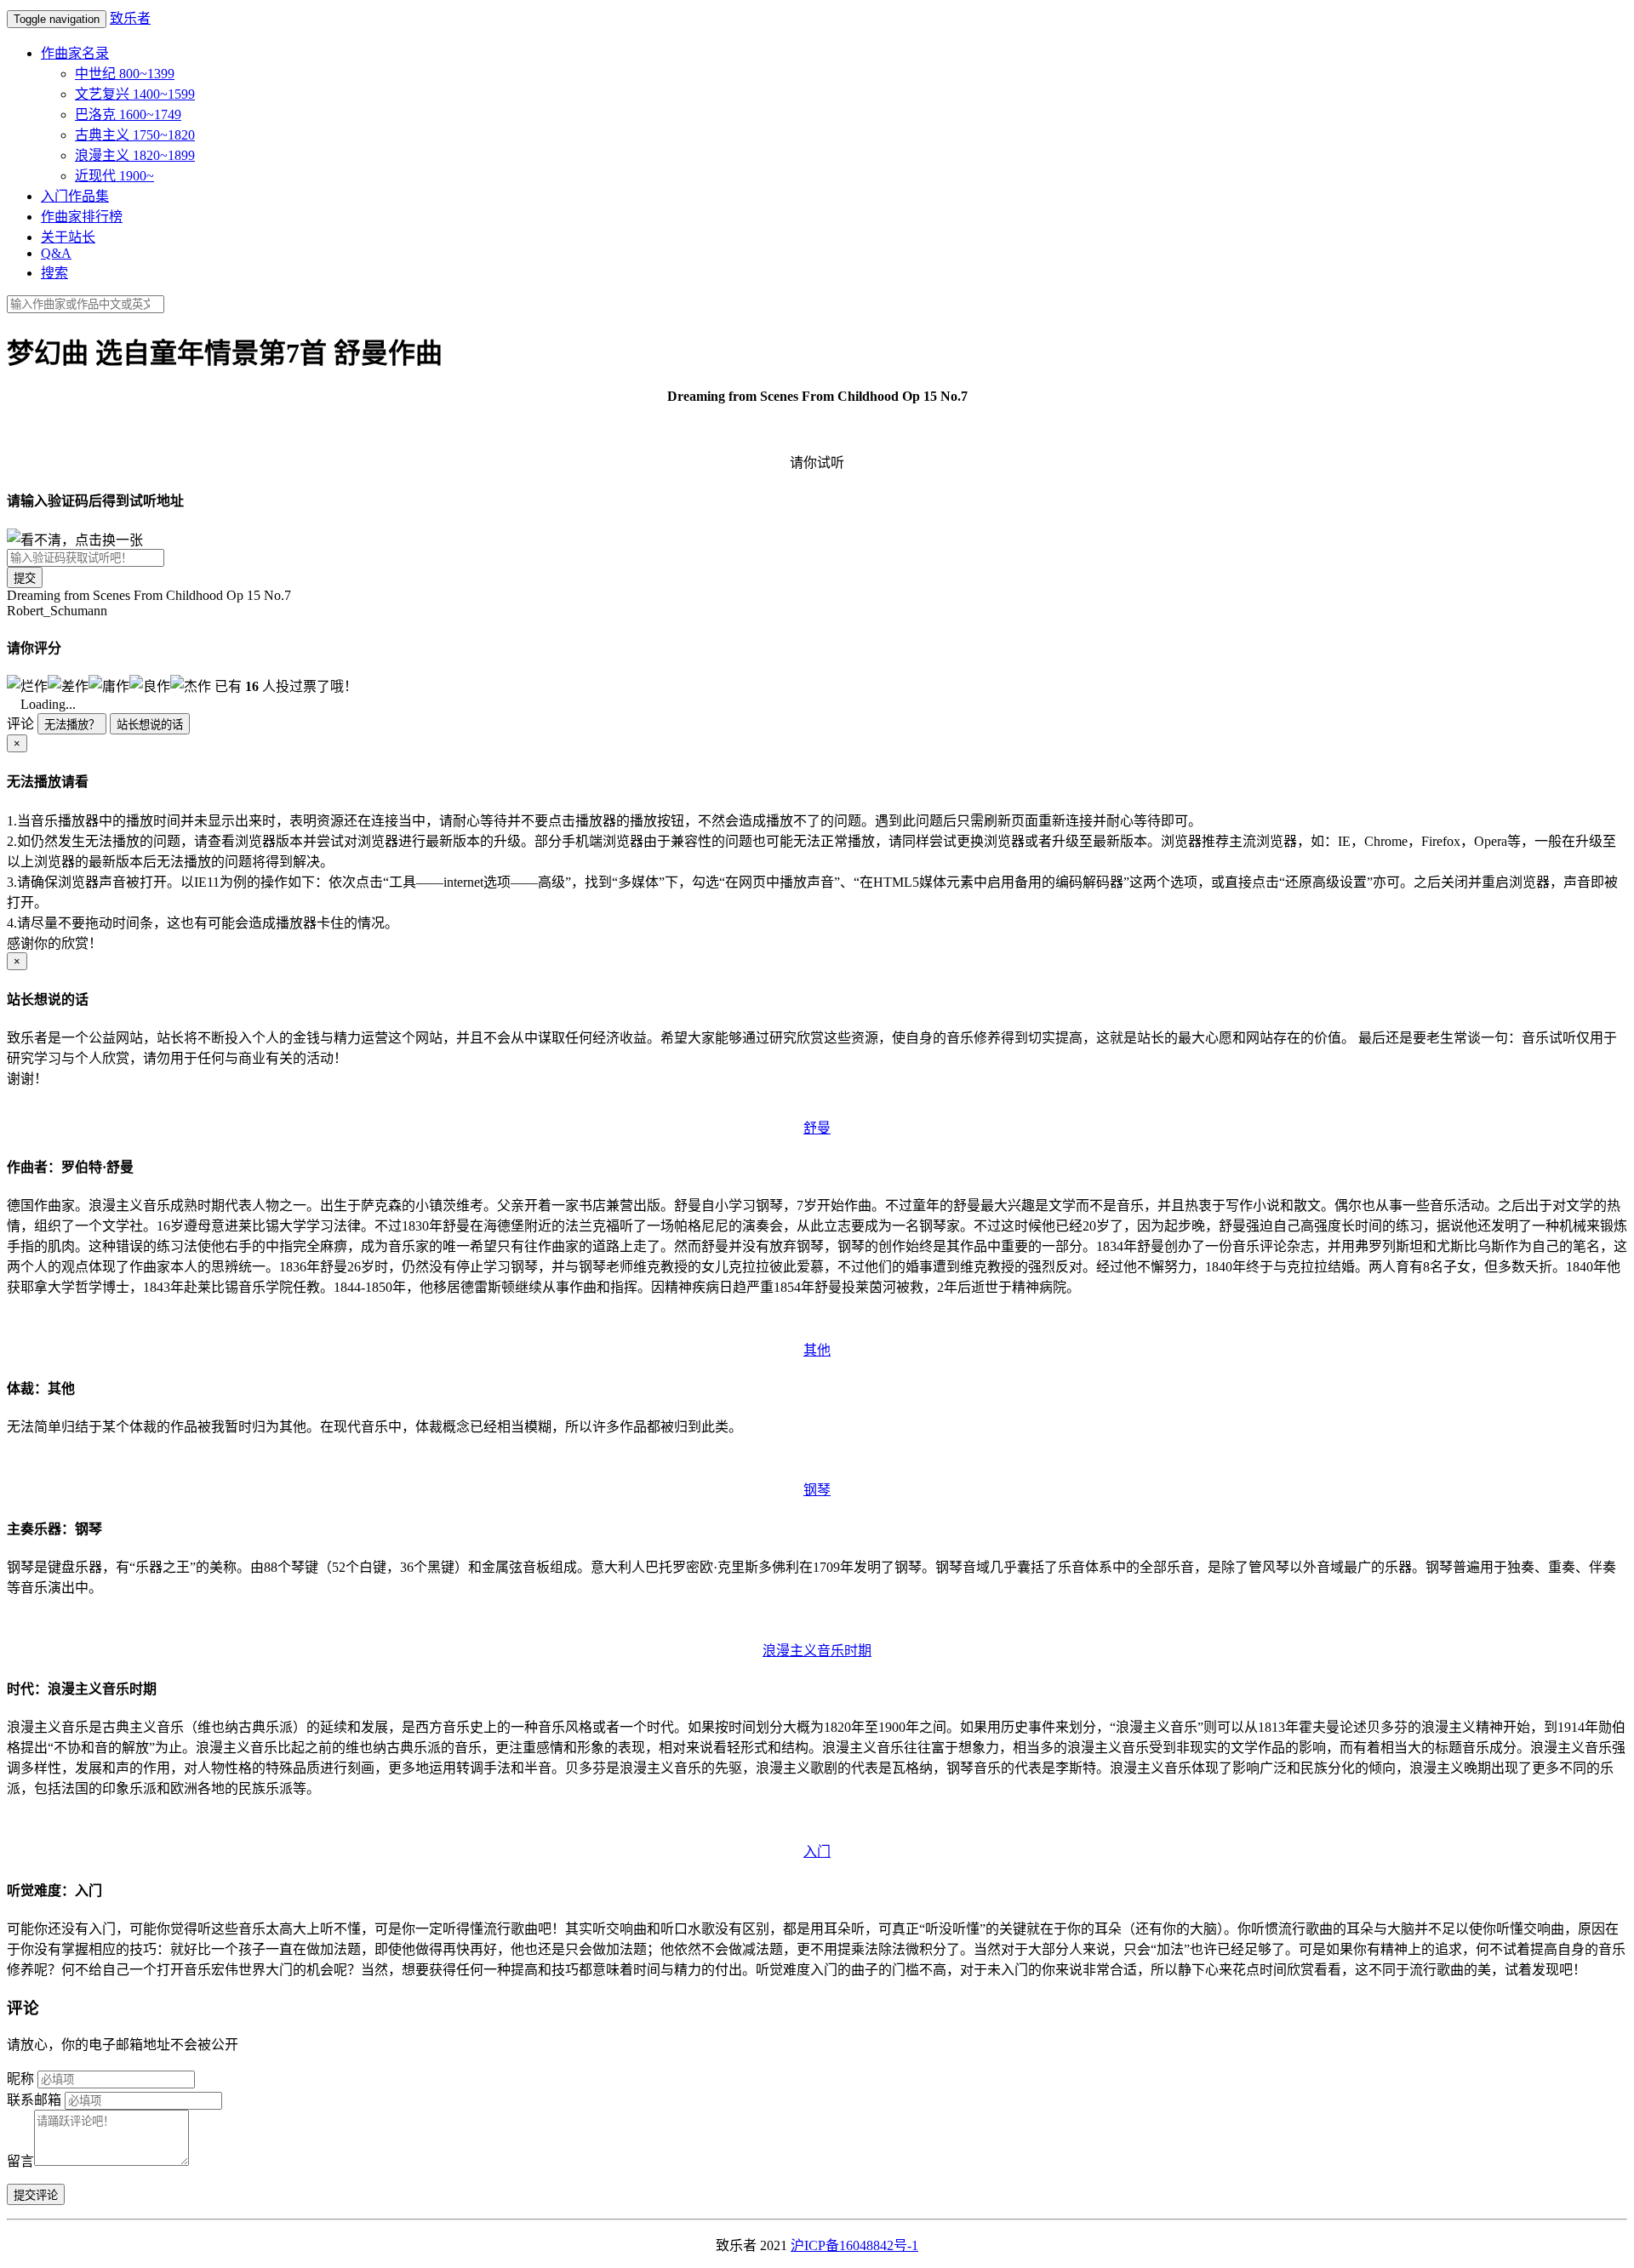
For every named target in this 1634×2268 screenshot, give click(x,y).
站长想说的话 (150, 725)
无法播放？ (72, 725)
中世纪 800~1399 (125, 74)
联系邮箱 (34, 2100)
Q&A (56, 253)
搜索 (54, 273)
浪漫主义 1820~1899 (135, 155)
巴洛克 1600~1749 (128, 114)
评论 (20, 724)
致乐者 (130, 18)
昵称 (20, 2079)
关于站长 (68, 237)
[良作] (150, 685)
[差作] (68, 685)
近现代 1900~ (114, 176)
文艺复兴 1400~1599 (135, 94)
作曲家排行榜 (82, 217)
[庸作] (109, 685)
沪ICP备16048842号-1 (854, 2245)
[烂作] (27, 685)
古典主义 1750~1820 (135, 135)
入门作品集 (75, 196)
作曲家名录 (75, 53)
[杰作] (191, 685)
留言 (20, 2161)
